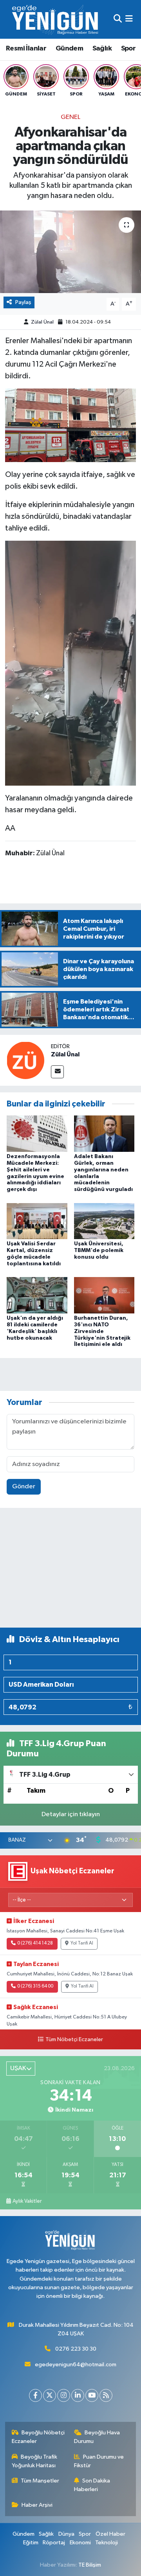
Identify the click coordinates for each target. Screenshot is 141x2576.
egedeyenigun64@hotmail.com (76, 2365)
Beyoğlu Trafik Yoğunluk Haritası (35, 2461)
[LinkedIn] (78, 2395)
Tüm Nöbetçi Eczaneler (74, 2040)
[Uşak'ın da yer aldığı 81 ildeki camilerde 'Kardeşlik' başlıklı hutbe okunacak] (37, 1295)
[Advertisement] (70, 1571)
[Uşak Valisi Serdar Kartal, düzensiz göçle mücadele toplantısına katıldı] (37, 1221)
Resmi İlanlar (26, 49)
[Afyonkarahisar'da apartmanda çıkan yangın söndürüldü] (70, 252)
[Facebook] (35, 2395)
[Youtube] (92, 2395)
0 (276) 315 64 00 (35, 1986)
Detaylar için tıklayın (71, 1814)
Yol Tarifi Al (82, 1943)
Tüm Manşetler (40, 2481)
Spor (128, 49)
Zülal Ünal (42, 322)
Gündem (69, 49)
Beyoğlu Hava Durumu (97, 2437)
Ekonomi (80, 2543)
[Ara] (118, 19)
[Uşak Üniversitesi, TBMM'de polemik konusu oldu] (104, 1221)
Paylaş (23, 302)
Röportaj (54, 2543)
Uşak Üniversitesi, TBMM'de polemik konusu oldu (99, 1250)
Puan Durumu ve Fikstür (99, 2461)
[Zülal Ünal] (25, 1060)
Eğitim (31, 2543)
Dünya (66, 2534)
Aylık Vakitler (27, 2201)
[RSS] (106, 2395)
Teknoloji (107, 2543)
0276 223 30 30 (76, 2349)
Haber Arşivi (37, 2505)
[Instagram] (64, 2395)
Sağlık (102, 49)
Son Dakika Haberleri (92, 2485)
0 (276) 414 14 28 (35, 1943)
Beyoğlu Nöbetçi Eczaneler (38, 2437)
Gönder (24, 1487)
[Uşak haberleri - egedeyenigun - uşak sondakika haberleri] (56, 19)
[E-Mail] (57, 1072)
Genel (70, 117)
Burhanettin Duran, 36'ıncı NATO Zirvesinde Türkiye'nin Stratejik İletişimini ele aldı (102, 1331)
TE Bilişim (90, 2565)
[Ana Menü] (129, 19)
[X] (50, 2395)
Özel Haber (110, 2534)
